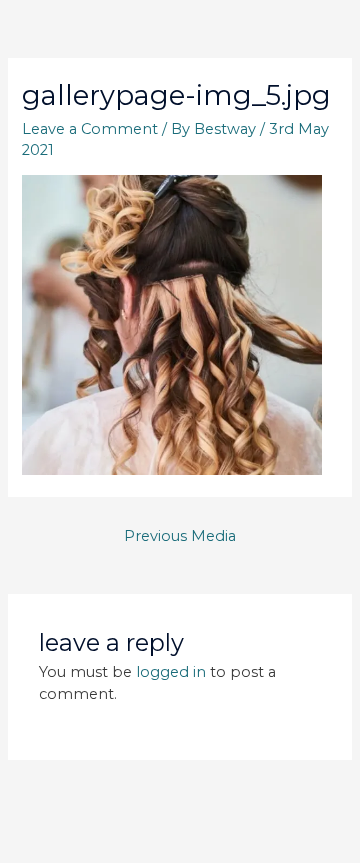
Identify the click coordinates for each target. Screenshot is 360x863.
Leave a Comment (90, 129)
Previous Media (180, 536)
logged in (171, 672)
